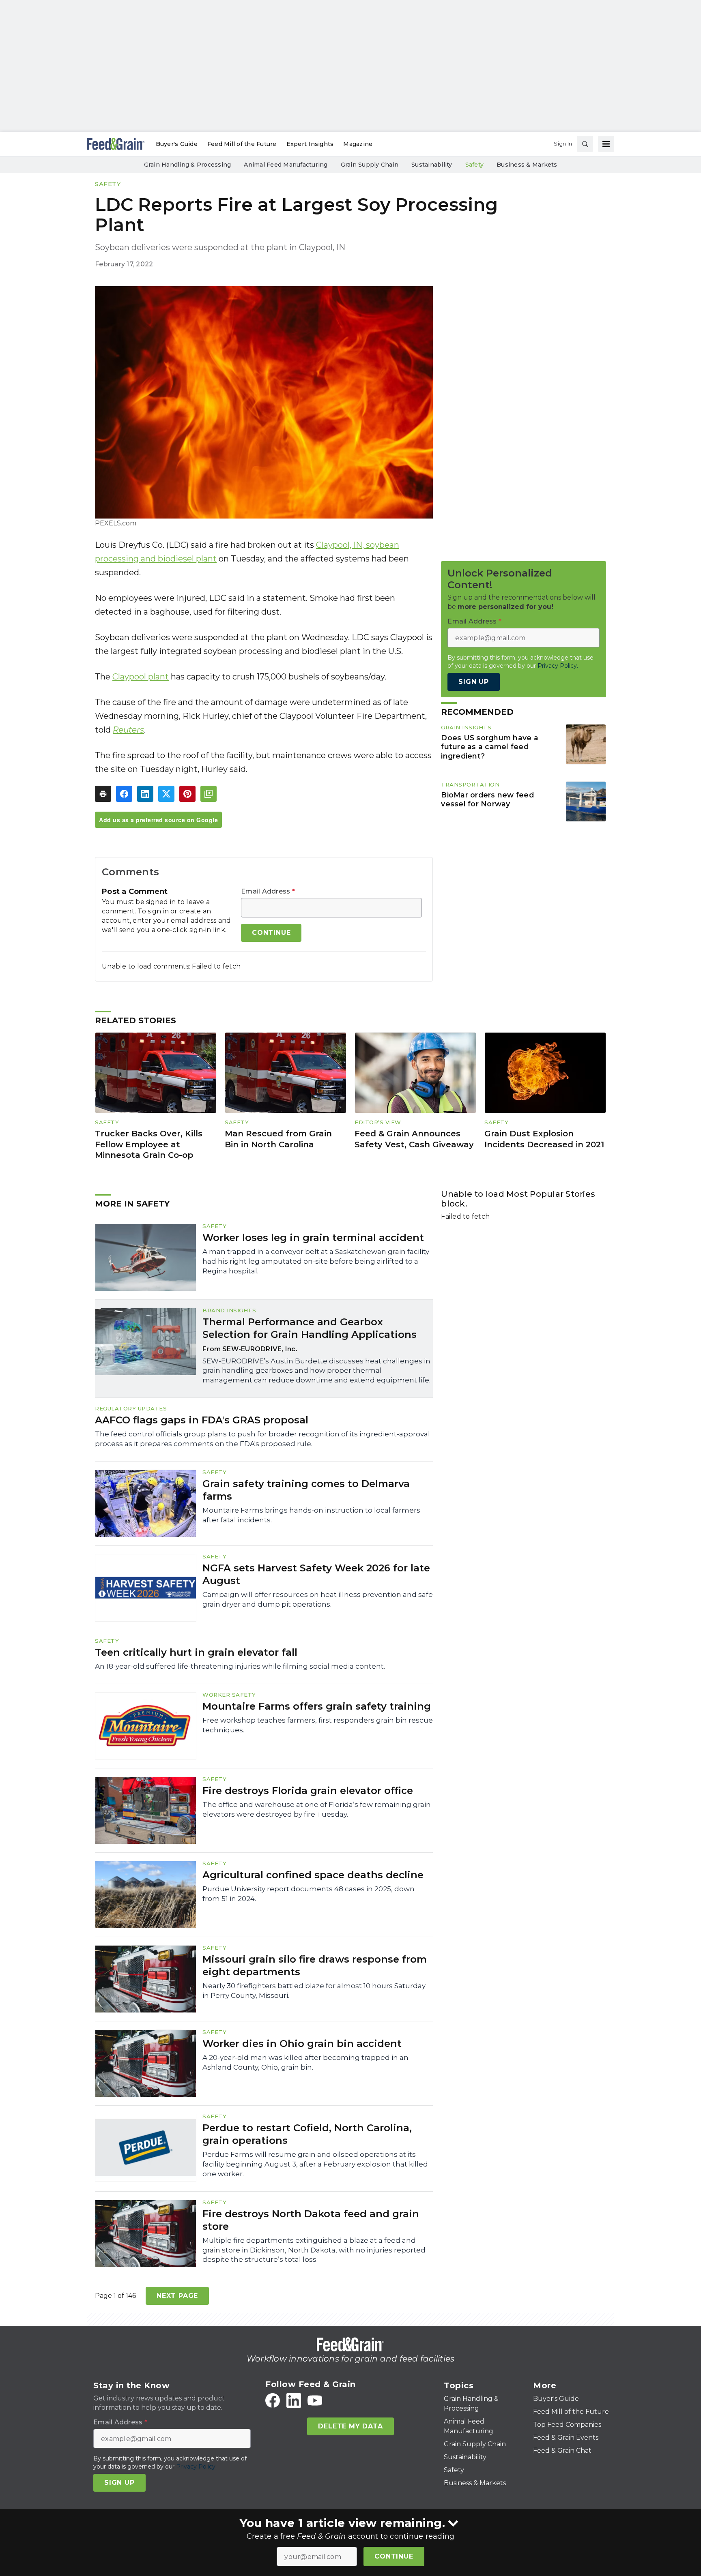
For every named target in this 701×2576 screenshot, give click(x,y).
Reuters (128, 730)
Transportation (470, 784)
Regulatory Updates (131, 1408)
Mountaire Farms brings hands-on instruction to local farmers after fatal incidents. (311, 1515)
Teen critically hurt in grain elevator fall (196, 1652)
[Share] (124, 794)
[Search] (585, 144)
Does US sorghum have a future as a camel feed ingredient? (490, 747)
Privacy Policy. (558, 666)
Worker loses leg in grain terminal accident (313, 1238)
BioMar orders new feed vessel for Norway (487, 799)
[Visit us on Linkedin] (294, 2400)
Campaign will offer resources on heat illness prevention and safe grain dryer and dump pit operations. (318, 1599)
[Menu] (606, 144)
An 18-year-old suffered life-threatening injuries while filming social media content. (240, 1666)
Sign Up (474, 682)
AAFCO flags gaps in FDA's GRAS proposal (202, 1420)
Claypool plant (141, 677)
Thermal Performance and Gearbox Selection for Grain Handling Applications (310, 1328)
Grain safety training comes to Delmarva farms (306, 1490)
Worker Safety (229, 1695)
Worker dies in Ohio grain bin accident (302, 2043)
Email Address (268, 892)
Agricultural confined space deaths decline (313, 1875)
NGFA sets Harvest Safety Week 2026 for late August (316, 1574)
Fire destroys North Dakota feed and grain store (311, 2220)
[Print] (103, 794)
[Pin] (187, 794)
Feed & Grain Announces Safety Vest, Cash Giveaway (414, 1139)
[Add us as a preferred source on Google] (209, 794)
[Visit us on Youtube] (315, 2400)
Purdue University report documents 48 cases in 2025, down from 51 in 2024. (309, 1894)
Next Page (177, 2296)
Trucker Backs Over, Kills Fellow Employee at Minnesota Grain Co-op (149, 1144)
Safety (108, 184)
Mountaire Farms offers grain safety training (317, 1706)
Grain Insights (466, 727)
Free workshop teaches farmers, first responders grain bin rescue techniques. (318, 1725)
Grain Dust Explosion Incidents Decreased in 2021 (544, 1139)
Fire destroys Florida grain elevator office (308, 1791)
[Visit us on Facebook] (273, 2400)
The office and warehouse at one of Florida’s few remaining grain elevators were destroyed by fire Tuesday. (317, 1809)
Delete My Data (350, 2426)
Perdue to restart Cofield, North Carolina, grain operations (307, 2134)
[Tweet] (166, 794)
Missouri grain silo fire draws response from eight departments (315, 1965)
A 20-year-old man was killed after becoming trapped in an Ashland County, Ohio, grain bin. (305, 2062)
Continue (394, 2556)
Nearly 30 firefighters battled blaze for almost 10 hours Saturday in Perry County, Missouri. (314, 1991)
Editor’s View (378, 1122)
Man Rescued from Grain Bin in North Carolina (278, 1139)
